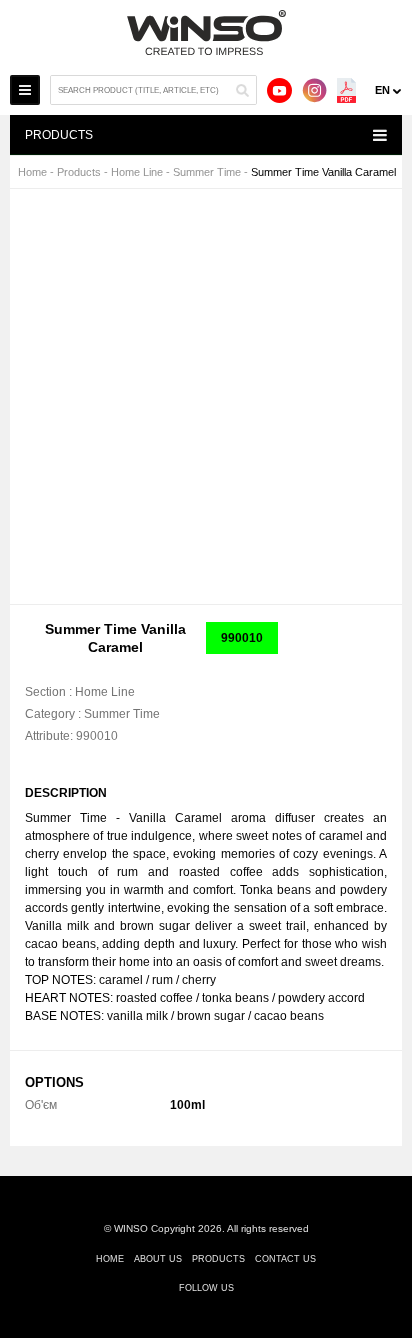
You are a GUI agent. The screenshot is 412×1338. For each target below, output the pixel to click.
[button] (353, 222)
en (382, 90)
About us (158, 1259)
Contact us (285, 1259)
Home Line (137, 172)
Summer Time (207, 172)
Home (32, 172)
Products (79, 172)
